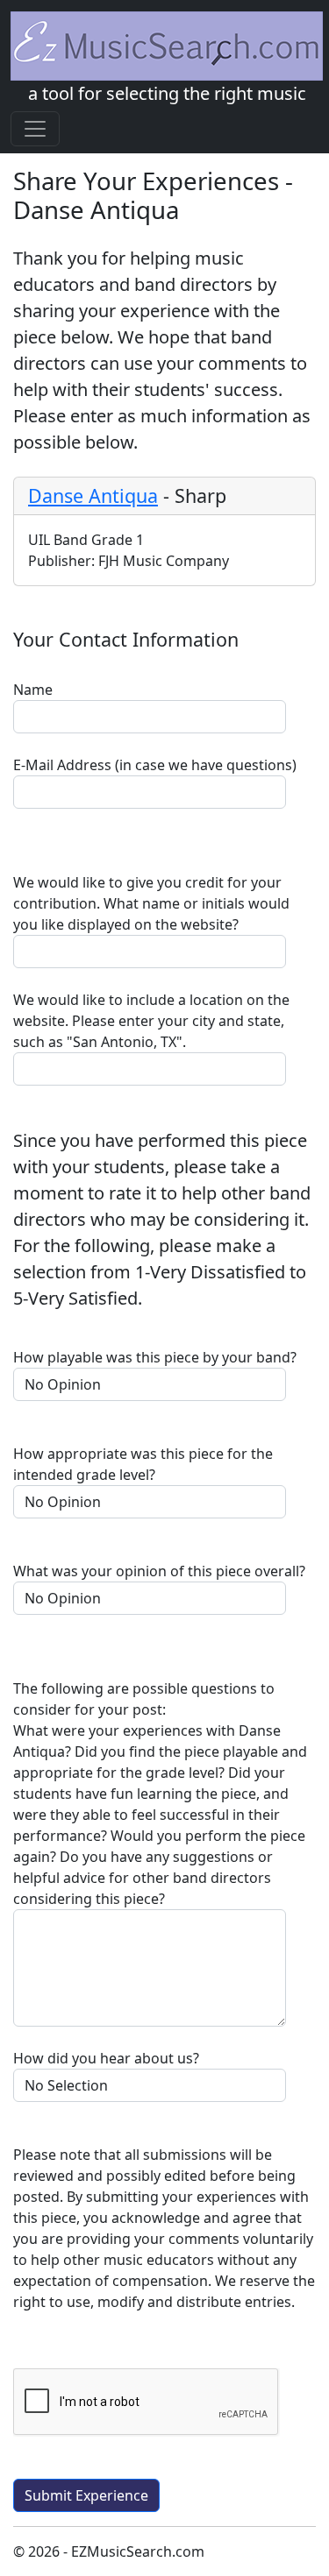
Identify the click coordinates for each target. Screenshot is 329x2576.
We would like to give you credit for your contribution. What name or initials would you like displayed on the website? (151, 903)
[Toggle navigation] (35, 129)
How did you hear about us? (106, 2058)
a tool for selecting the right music (167, 93)
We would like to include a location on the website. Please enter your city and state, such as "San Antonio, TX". (151, 1021)
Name (33, 690)
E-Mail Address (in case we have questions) (155, 765)
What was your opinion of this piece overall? (159, 1571)
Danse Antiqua (93, 495)
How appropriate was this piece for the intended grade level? (143, 1464)
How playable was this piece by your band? (155, 1357)
